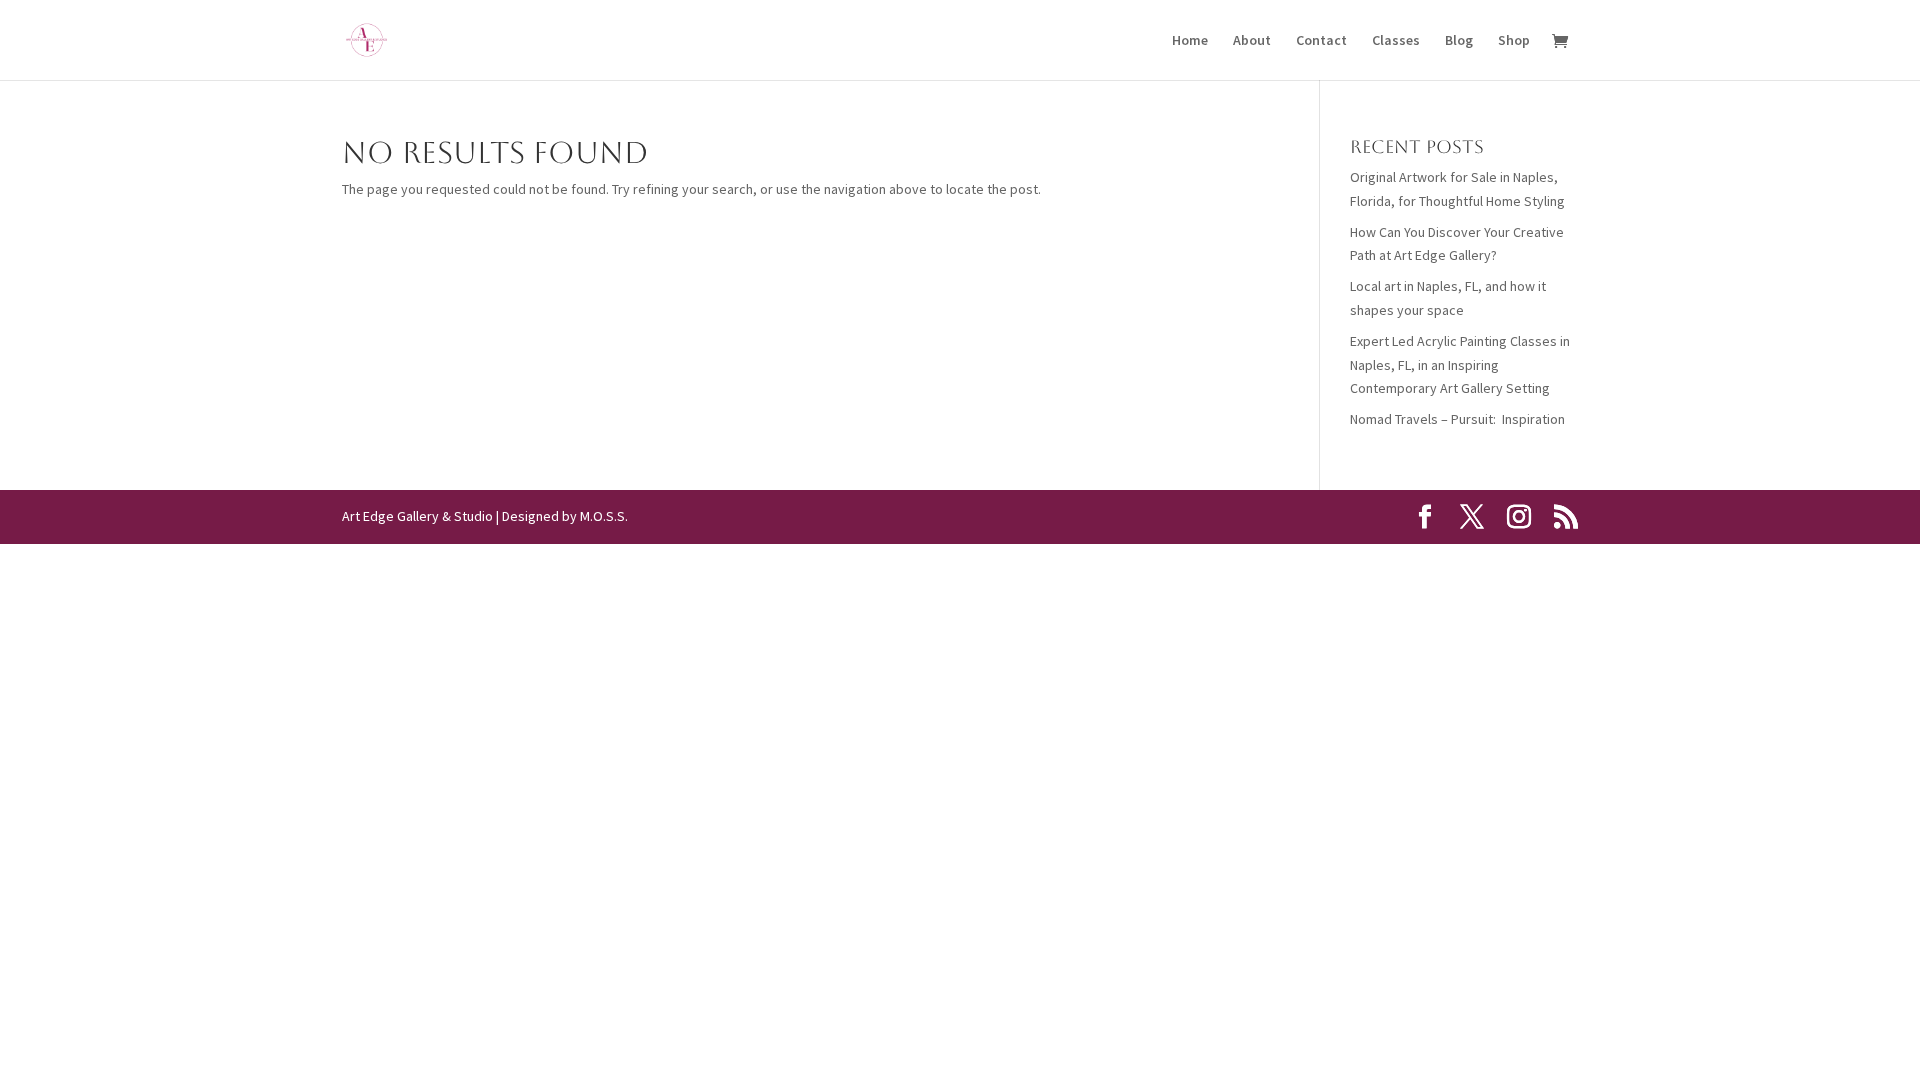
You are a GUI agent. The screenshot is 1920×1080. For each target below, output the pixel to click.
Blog (1459, 41)
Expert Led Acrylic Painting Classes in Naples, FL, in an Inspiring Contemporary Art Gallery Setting (1460, 365)
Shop (1514, 41)
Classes (1396, 41)
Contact (1321, 41)
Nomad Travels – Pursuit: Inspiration (1457, 419)
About (1252, 41)
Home (1190, 41)
